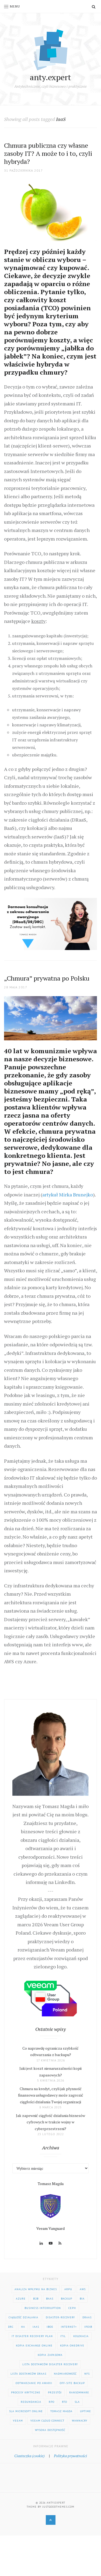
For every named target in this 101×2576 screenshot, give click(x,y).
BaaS (50, 2299)
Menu (15, 6)
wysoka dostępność (50, 2430)
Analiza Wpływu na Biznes (36, 2289)
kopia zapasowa (50, 2355)
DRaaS (87, 2317)
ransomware (79, 2392)
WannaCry (80, 2421)
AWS (83, 2289)
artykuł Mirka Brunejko (68, 1195)
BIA (82, 2299)
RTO (65, 2402)
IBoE (50, 2327)
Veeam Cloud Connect (47, 2421)
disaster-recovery (60, 2317)
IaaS (36, 2327)
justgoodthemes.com (58, 2507)
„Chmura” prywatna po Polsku (47, 978)
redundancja (31, 2402)
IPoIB (88, 2327)
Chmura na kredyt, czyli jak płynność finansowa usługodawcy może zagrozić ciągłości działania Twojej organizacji (51, 2095)
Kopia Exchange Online (34, 2346)
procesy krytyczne (26, 2392)
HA (23, 2327)
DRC (11, 2327)
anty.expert (50, 77)
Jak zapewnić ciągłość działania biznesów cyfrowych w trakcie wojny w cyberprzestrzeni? (50, 2122)
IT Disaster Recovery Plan (32, 2336)
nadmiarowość (65, 2374)
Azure (21, 2299)
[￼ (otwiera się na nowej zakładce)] (50, 923)
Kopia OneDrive (72, 2346)
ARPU (68, 2289)
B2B (36, 2299)
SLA (77, 2402)
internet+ (69, 2327)
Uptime (86, 2411)
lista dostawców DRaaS (28, 2374)
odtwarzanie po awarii (34, 2383)
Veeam (18, 2421)
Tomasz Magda (61, 2411)
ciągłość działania (23, 2317)
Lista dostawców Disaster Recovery (50, 2364)
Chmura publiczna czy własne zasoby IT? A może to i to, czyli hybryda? (48, 153)
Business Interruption (43, 2308)
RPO (52, 2402)
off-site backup (72, 2383)
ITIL (63, 2336)
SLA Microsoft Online (26, 2411)
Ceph (72, 2308)
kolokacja (81, 2336)
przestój (55, 2392)
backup (67, 2299)
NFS (87, 2374)
